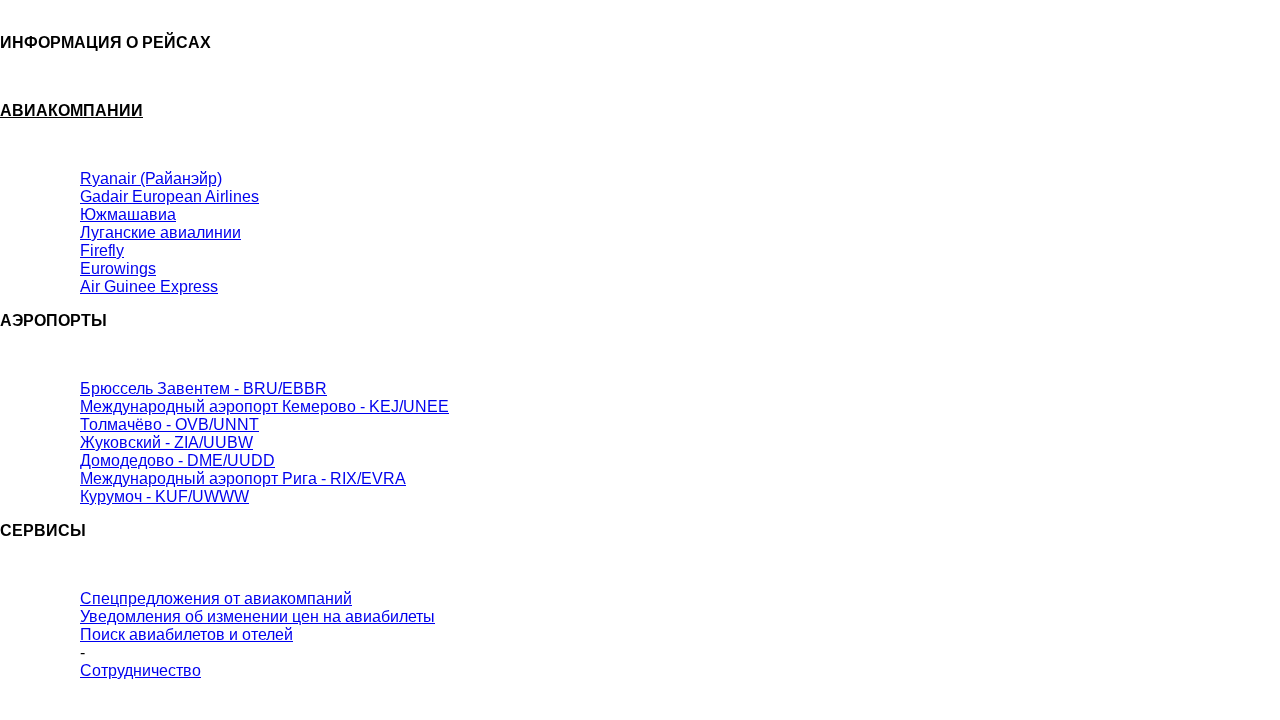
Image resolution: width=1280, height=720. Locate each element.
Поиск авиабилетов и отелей (186, 634)
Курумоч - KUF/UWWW (164, 496)
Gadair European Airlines (169, 196)
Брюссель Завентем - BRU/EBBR (203, 388)
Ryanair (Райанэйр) (151, 178)
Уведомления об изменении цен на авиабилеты (257, 616)
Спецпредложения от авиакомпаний (216, 598)
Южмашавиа (128, 214)
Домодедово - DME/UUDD (177, 460)
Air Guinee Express (149, 286)
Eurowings (118, 268)
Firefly (102, 250)
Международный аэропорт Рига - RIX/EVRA (243, 478)
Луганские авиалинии (160, 232)
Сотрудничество (140, 670)
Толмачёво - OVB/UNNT (169, 424)
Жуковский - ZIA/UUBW (166, 442)
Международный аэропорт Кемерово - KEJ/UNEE (264, 406)
